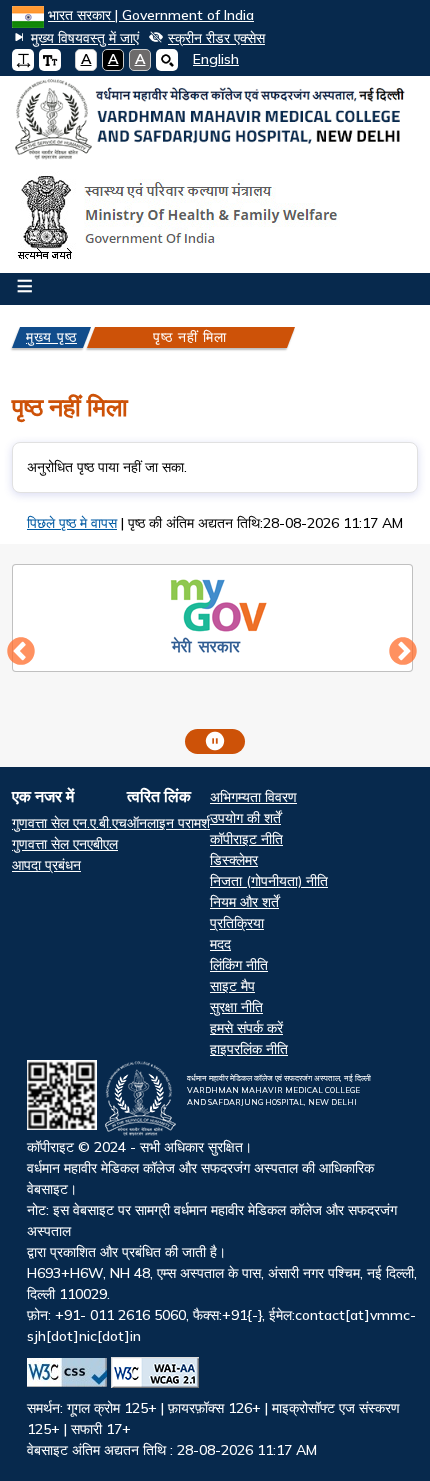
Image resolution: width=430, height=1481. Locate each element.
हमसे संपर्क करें (246, 1028)
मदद (220, 944)
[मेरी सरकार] (213, 615)
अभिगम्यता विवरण (253, 797)
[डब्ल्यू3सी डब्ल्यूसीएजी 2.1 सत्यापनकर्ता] (155, 1372)
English (216, 59)
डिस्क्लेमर (234, 860)
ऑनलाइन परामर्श (168, 823)
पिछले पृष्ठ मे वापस (72, 523)
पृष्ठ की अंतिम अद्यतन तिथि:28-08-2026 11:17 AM (265, 523)
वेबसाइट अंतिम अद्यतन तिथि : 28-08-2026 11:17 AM (222, 1266)
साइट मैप (232, 986)
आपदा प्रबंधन (46, 865)
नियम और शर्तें (244, 902)
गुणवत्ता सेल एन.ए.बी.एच (69, 823)
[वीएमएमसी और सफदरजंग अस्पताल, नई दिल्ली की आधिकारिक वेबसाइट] (215, 120)
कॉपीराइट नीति (246, 839)
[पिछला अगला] (215, 653)
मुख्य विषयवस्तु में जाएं (85, 38)
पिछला (21, 652)
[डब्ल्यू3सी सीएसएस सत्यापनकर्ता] (67, 1372)
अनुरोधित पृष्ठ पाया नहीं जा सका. (107, 467)
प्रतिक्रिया (237, 923)
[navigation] (208, 59)
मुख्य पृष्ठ (51, 337)
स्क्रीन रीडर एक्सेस (216, 38)
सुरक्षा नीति (236, 1007)
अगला (403, 652)
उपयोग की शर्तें (245, 818)
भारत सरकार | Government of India (151, 15)
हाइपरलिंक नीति (249, 1049)
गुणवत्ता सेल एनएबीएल (65, 844)
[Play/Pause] (215, 741)
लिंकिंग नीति (239, 965)
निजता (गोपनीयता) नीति (269, 881)
